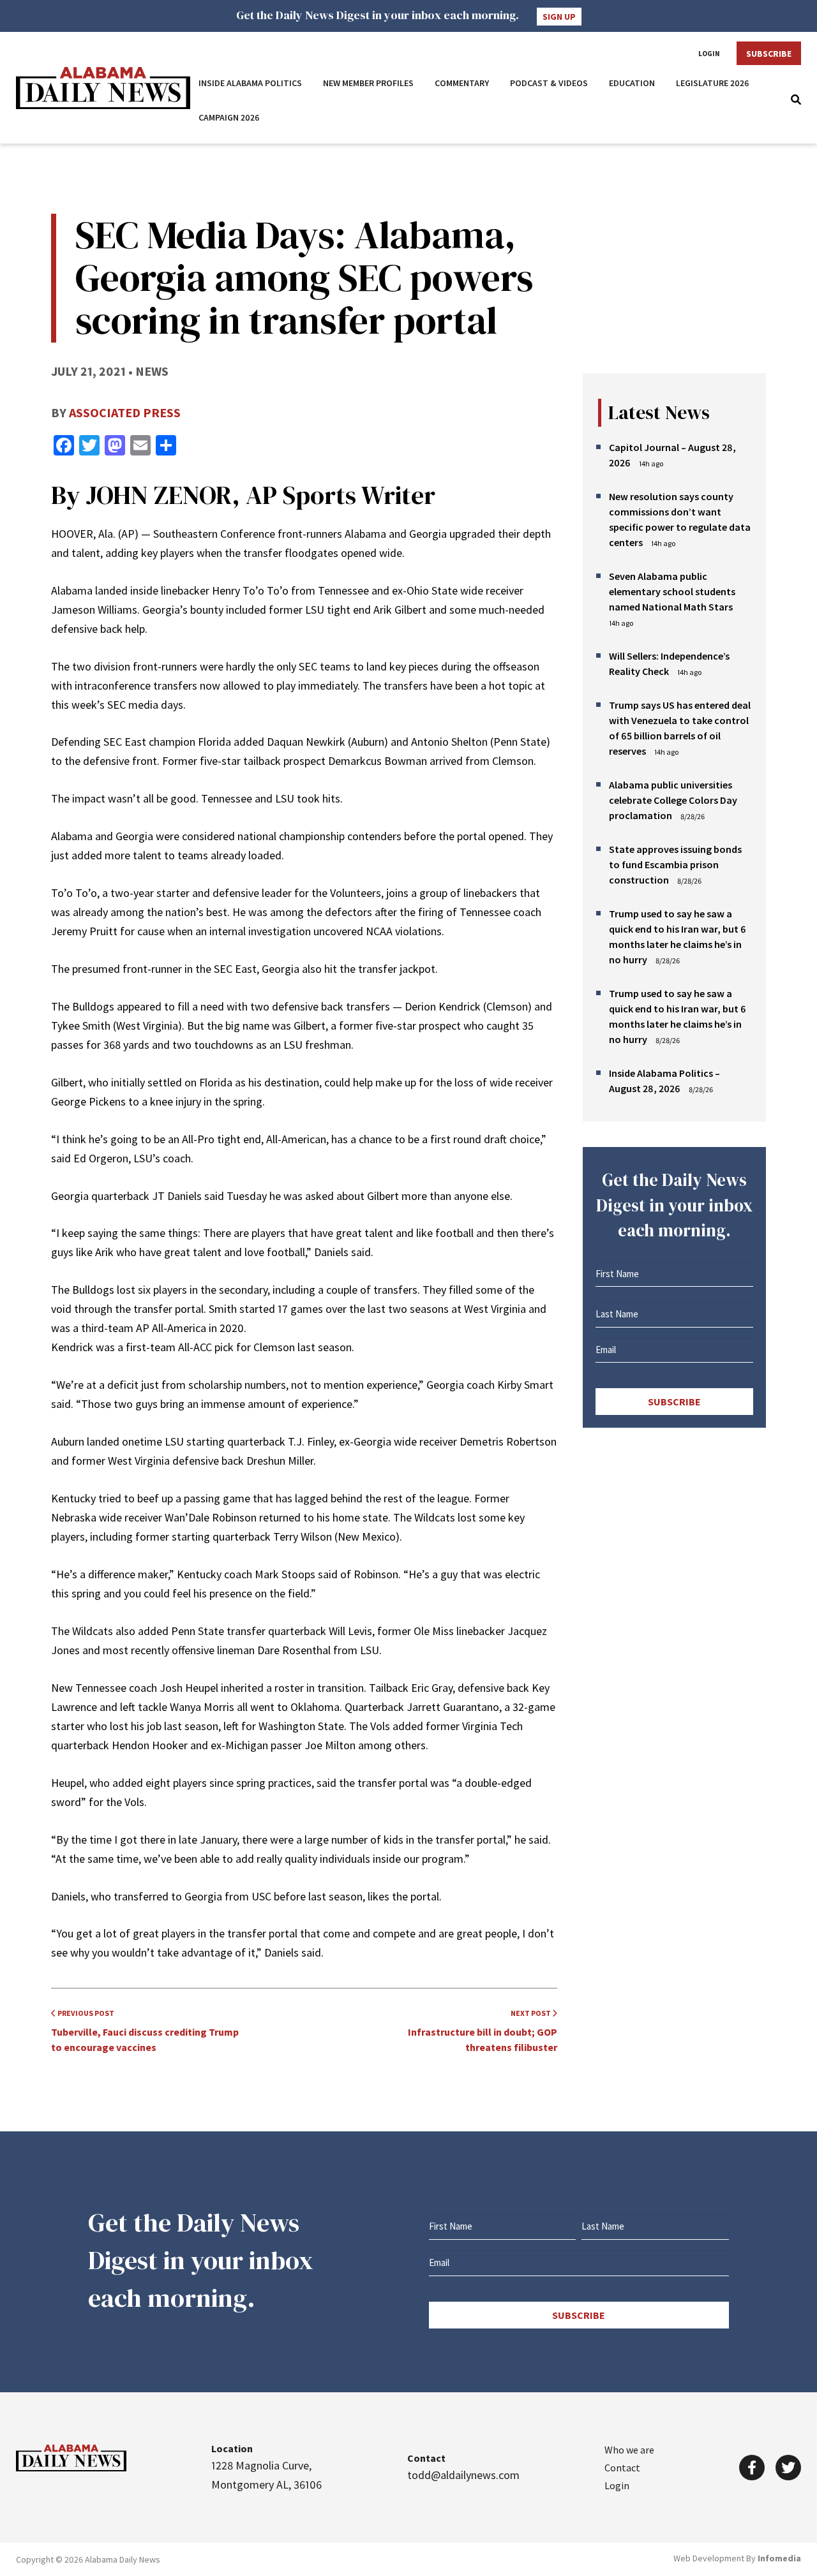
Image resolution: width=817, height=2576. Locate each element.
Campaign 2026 (229, 117)
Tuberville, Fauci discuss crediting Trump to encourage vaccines (145, 2031)
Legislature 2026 (713, 83)
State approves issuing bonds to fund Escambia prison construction (675, 864)
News (152, 371)
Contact (622, 2468)
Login (709, 54)
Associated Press (125, 412)
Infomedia (779, 2558)
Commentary (462, 83)
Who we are (629, 2450)
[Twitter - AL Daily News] (788, 2468)
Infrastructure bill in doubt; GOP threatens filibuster (483, 2031)
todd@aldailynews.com (463, 2475)
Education (632, 83)
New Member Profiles (368, 83)
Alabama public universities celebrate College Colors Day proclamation (673, 800)
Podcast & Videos (549, 83)
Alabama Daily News (103, 88)
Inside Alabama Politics (250, 83)
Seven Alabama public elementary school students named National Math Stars (672, 591)
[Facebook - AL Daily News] (752, 2468)
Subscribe (769, 54)
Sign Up (559, 17)
